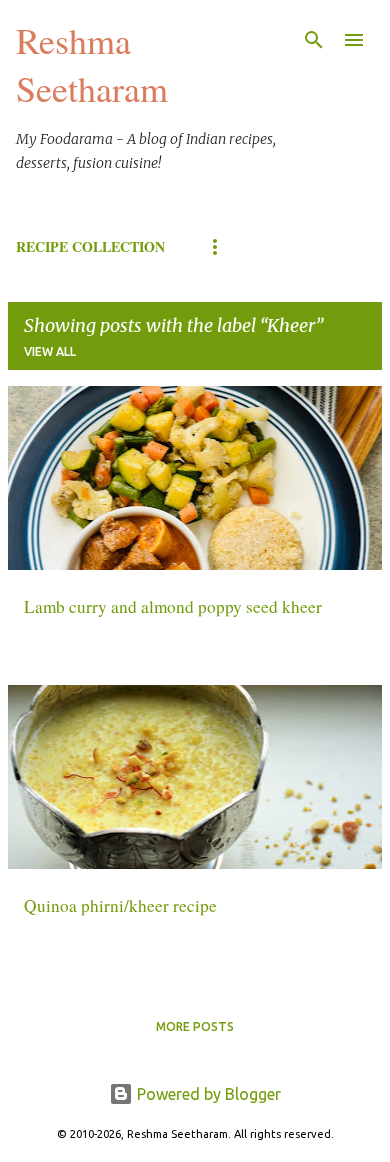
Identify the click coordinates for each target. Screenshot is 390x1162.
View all (50, 351)
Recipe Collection (90, 246)
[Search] (314, 40)
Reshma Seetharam (92, 64)
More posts (195, 1026)
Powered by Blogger (207, 1094)
